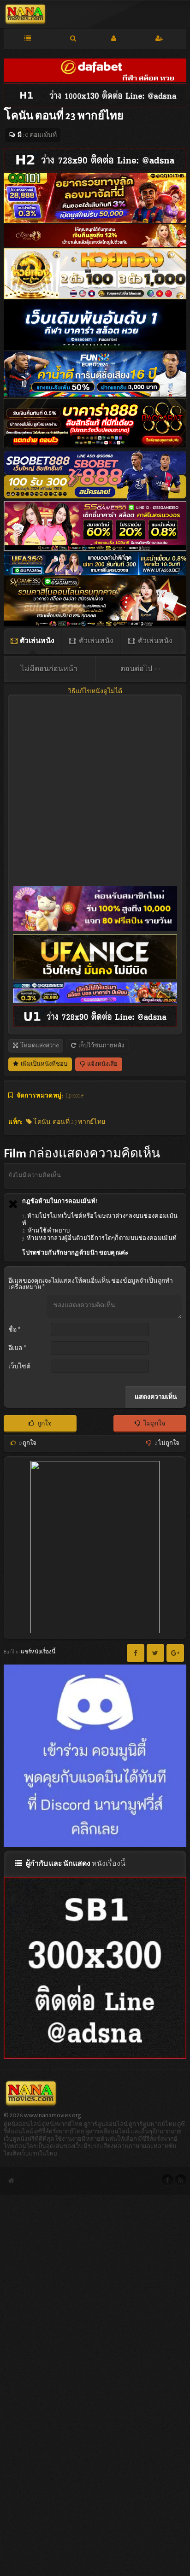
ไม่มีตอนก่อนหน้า (49, 669)
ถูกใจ (44, 1424)
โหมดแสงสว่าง (39, 1046)
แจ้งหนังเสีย (102, 1064)
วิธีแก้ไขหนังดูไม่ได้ (95, 691)
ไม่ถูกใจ (154, 1424)
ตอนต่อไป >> (141, 669)
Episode (75, 1096)
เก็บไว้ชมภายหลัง (101, 1046)
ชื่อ (14, 1330)
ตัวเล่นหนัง (37, 641)
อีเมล (17, 1348)
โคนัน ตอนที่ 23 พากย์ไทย (68, 1122)
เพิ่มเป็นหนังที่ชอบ (44, 1064)
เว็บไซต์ (19, 1367)
